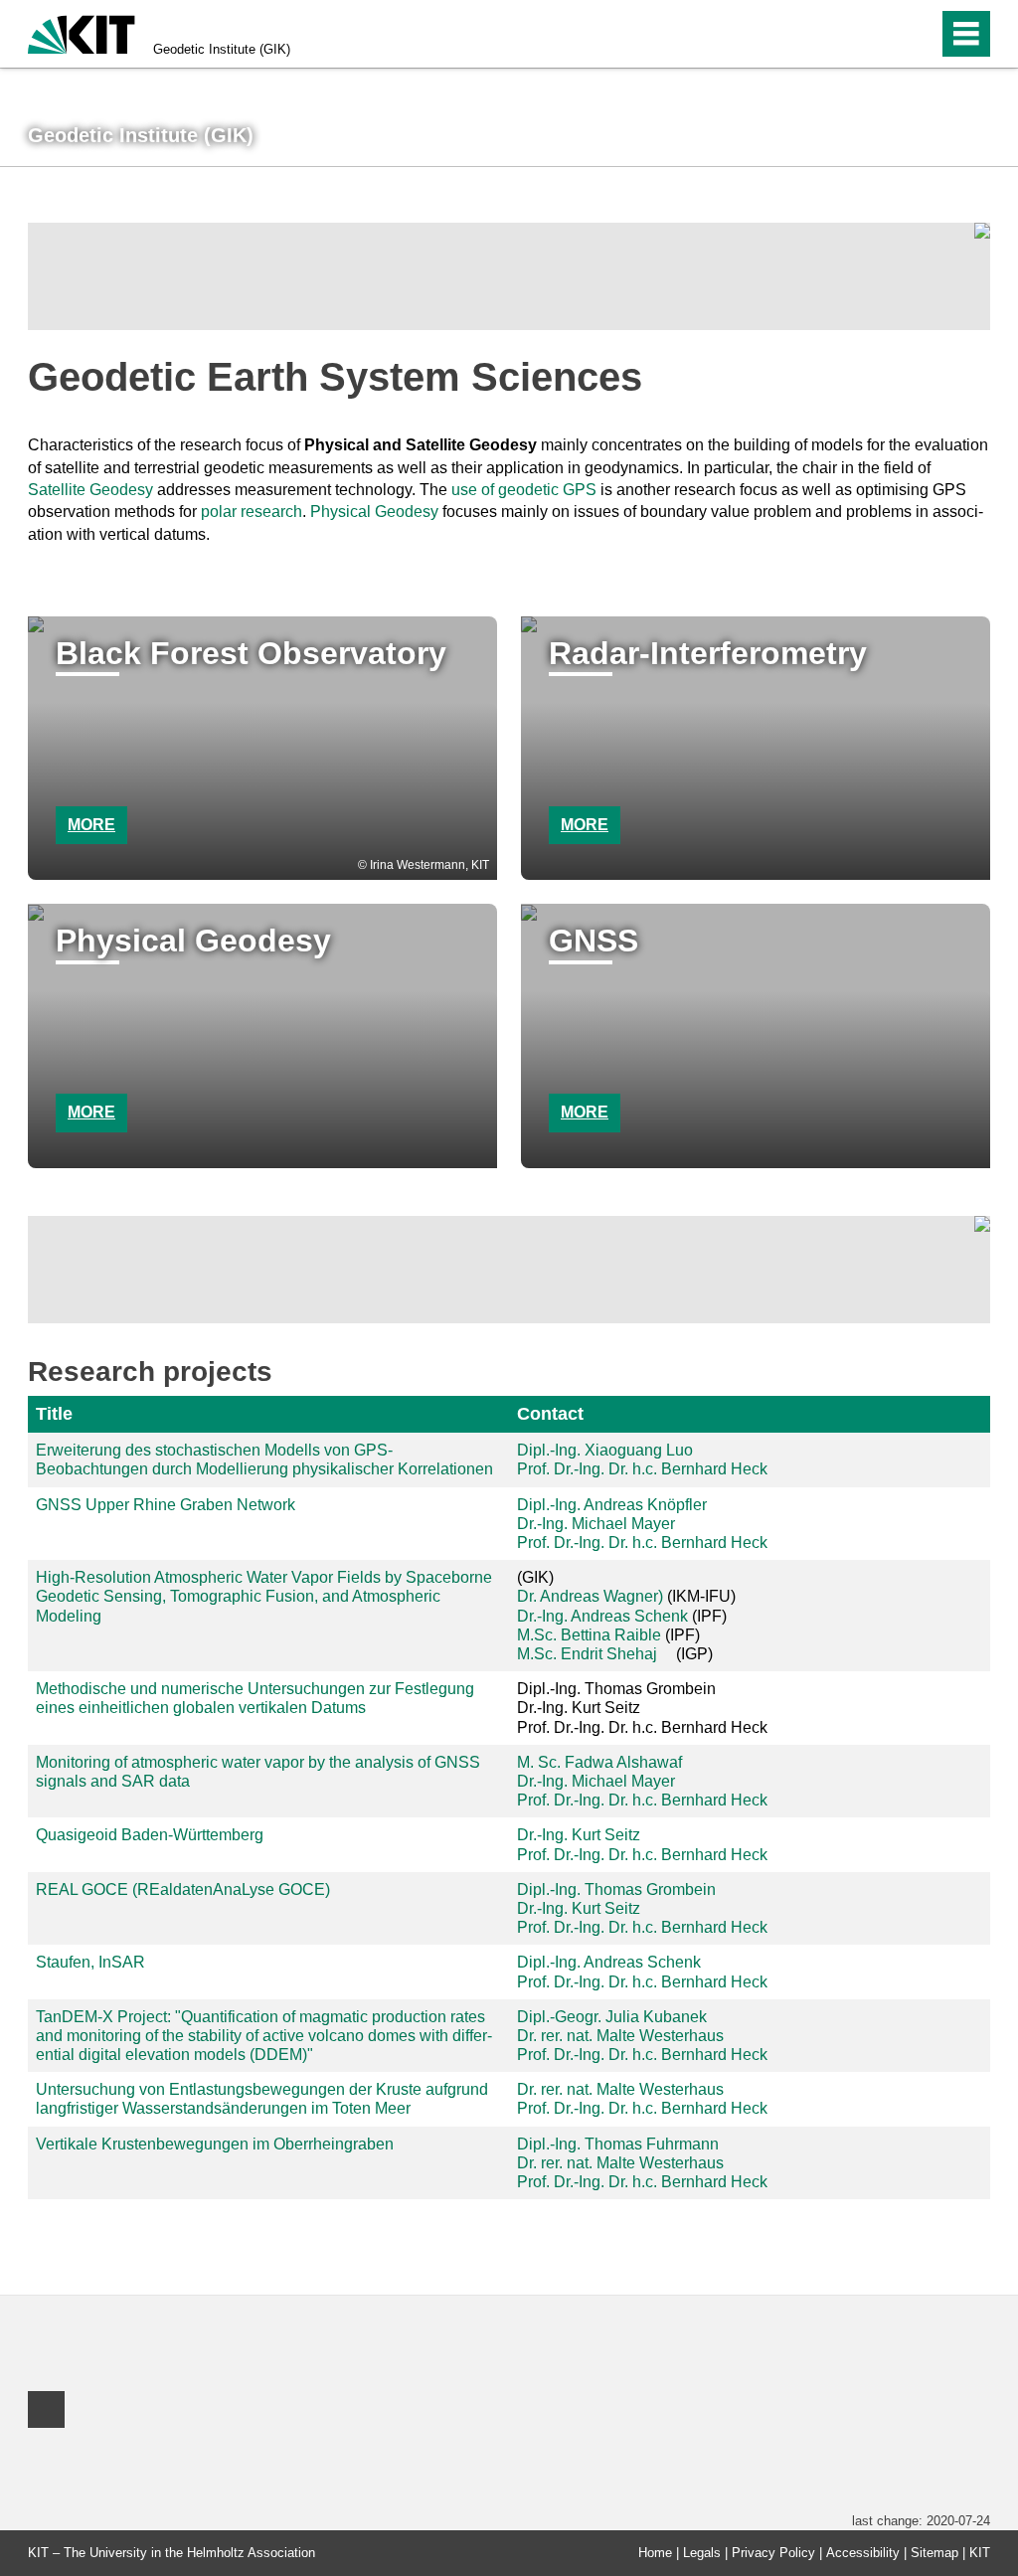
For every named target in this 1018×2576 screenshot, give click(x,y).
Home (655, 2553)
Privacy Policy (773, 2553)
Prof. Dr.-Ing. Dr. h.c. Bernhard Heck (642, 1469)
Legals (702, 2553)
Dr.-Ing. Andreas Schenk (602, 1616)
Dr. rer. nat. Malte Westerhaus (620, 2036)
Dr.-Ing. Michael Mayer (596, 1524)
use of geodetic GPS (524, 490)
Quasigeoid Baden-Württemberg (150, 1835)
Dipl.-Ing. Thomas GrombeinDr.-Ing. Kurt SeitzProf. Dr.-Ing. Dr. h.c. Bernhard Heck (642, 1708)
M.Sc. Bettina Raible (589, 1635)
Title (54, 1414)
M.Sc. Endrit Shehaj (587, 1654)
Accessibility (863, 2553)
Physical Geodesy (374, 512)
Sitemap (934, 2553)
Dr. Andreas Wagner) (590, 1596)
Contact (550, 1414)
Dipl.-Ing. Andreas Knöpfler (612, 1505)
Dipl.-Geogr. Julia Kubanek (612, 2017)
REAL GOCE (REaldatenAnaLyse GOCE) (183, 1889)
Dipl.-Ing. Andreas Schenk (609, 1962)
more (91, 825)
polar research (252, 512)
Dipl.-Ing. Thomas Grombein (616, 1889)
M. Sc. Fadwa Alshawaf (599, 1762)
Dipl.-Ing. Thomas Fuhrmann (618, 2144)
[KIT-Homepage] (82, 32)
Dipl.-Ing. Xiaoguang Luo (605, 1450)
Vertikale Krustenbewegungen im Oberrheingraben (215, 2144)
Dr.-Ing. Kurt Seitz (579, 1835)
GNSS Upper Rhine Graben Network (166, 1505)
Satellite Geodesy (90, 490)
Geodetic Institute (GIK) (222, 49)
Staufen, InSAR (90, 1962)
